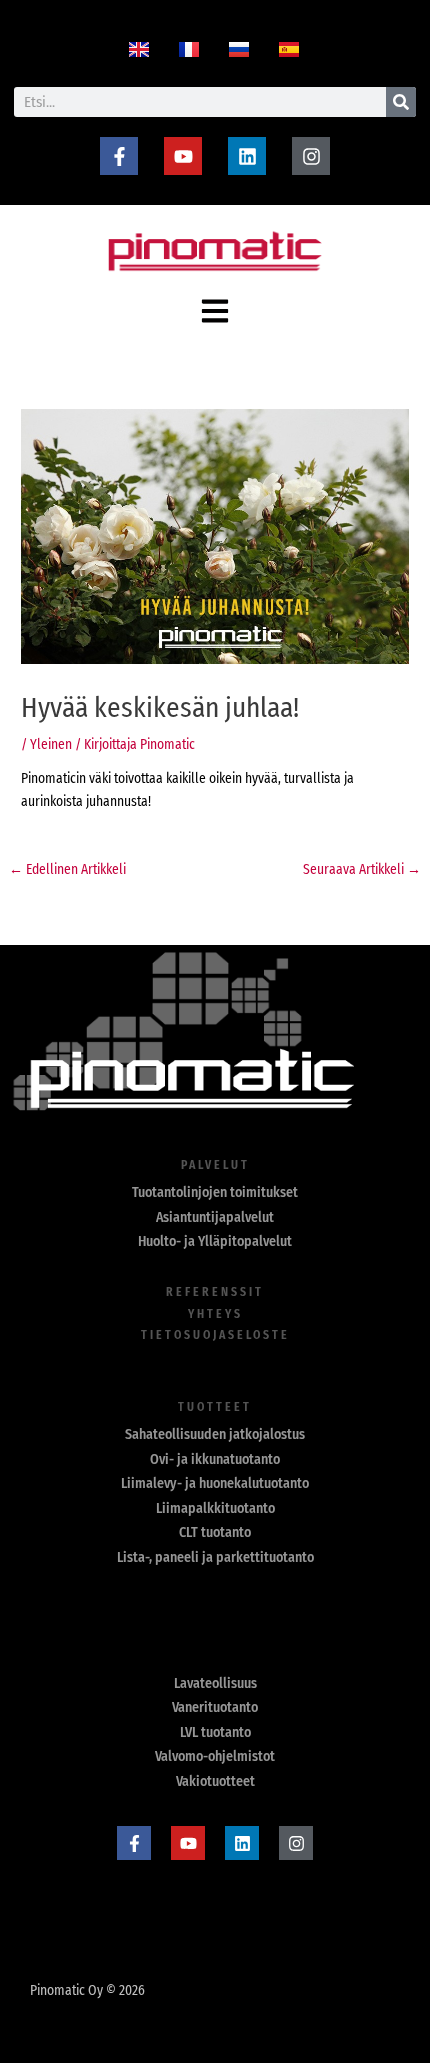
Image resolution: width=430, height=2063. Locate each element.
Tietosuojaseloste (215, 1335)
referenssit (215, 1292)
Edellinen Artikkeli (67, 869)
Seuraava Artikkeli (362, 869)
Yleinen (51, 744)
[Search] (401, 102)
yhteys (215, 1314)
